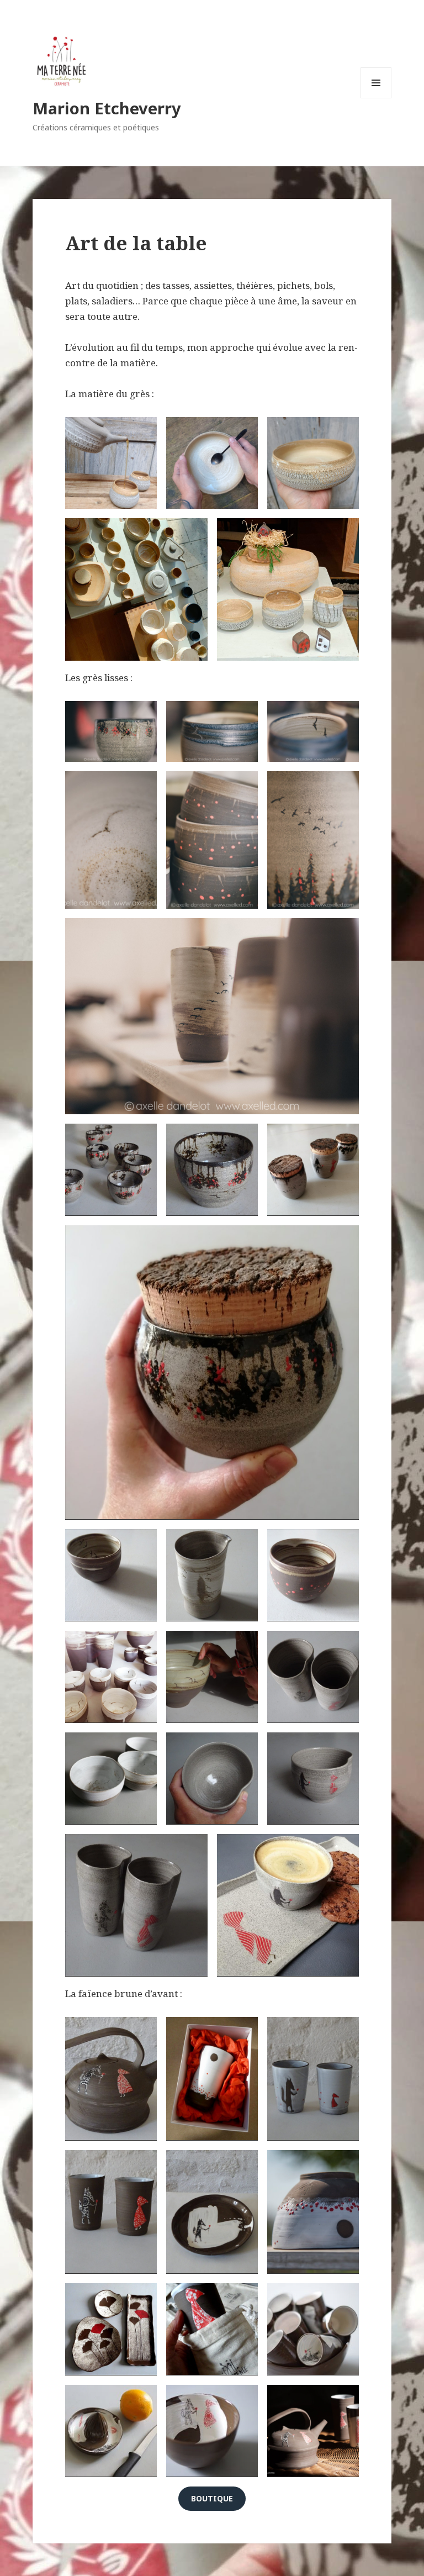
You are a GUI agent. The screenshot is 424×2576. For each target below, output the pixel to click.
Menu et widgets (376, 98)
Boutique (212, 2498)
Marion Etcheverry (107, 108)
